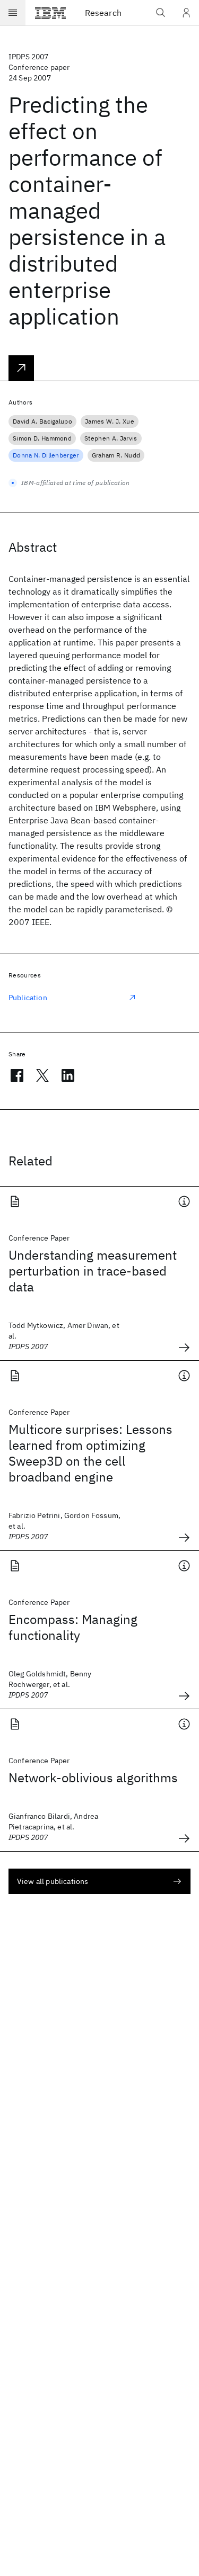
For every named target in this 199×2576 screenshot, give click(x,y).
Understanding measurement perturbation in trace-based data (93, 1271)
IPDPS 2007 (29, 57)
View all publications (53, 1881)
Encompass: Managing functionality (73, 1627)
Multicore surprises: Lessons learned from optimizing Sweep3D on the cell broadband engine (90, 1453)
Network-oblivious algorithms (93, 1778)
